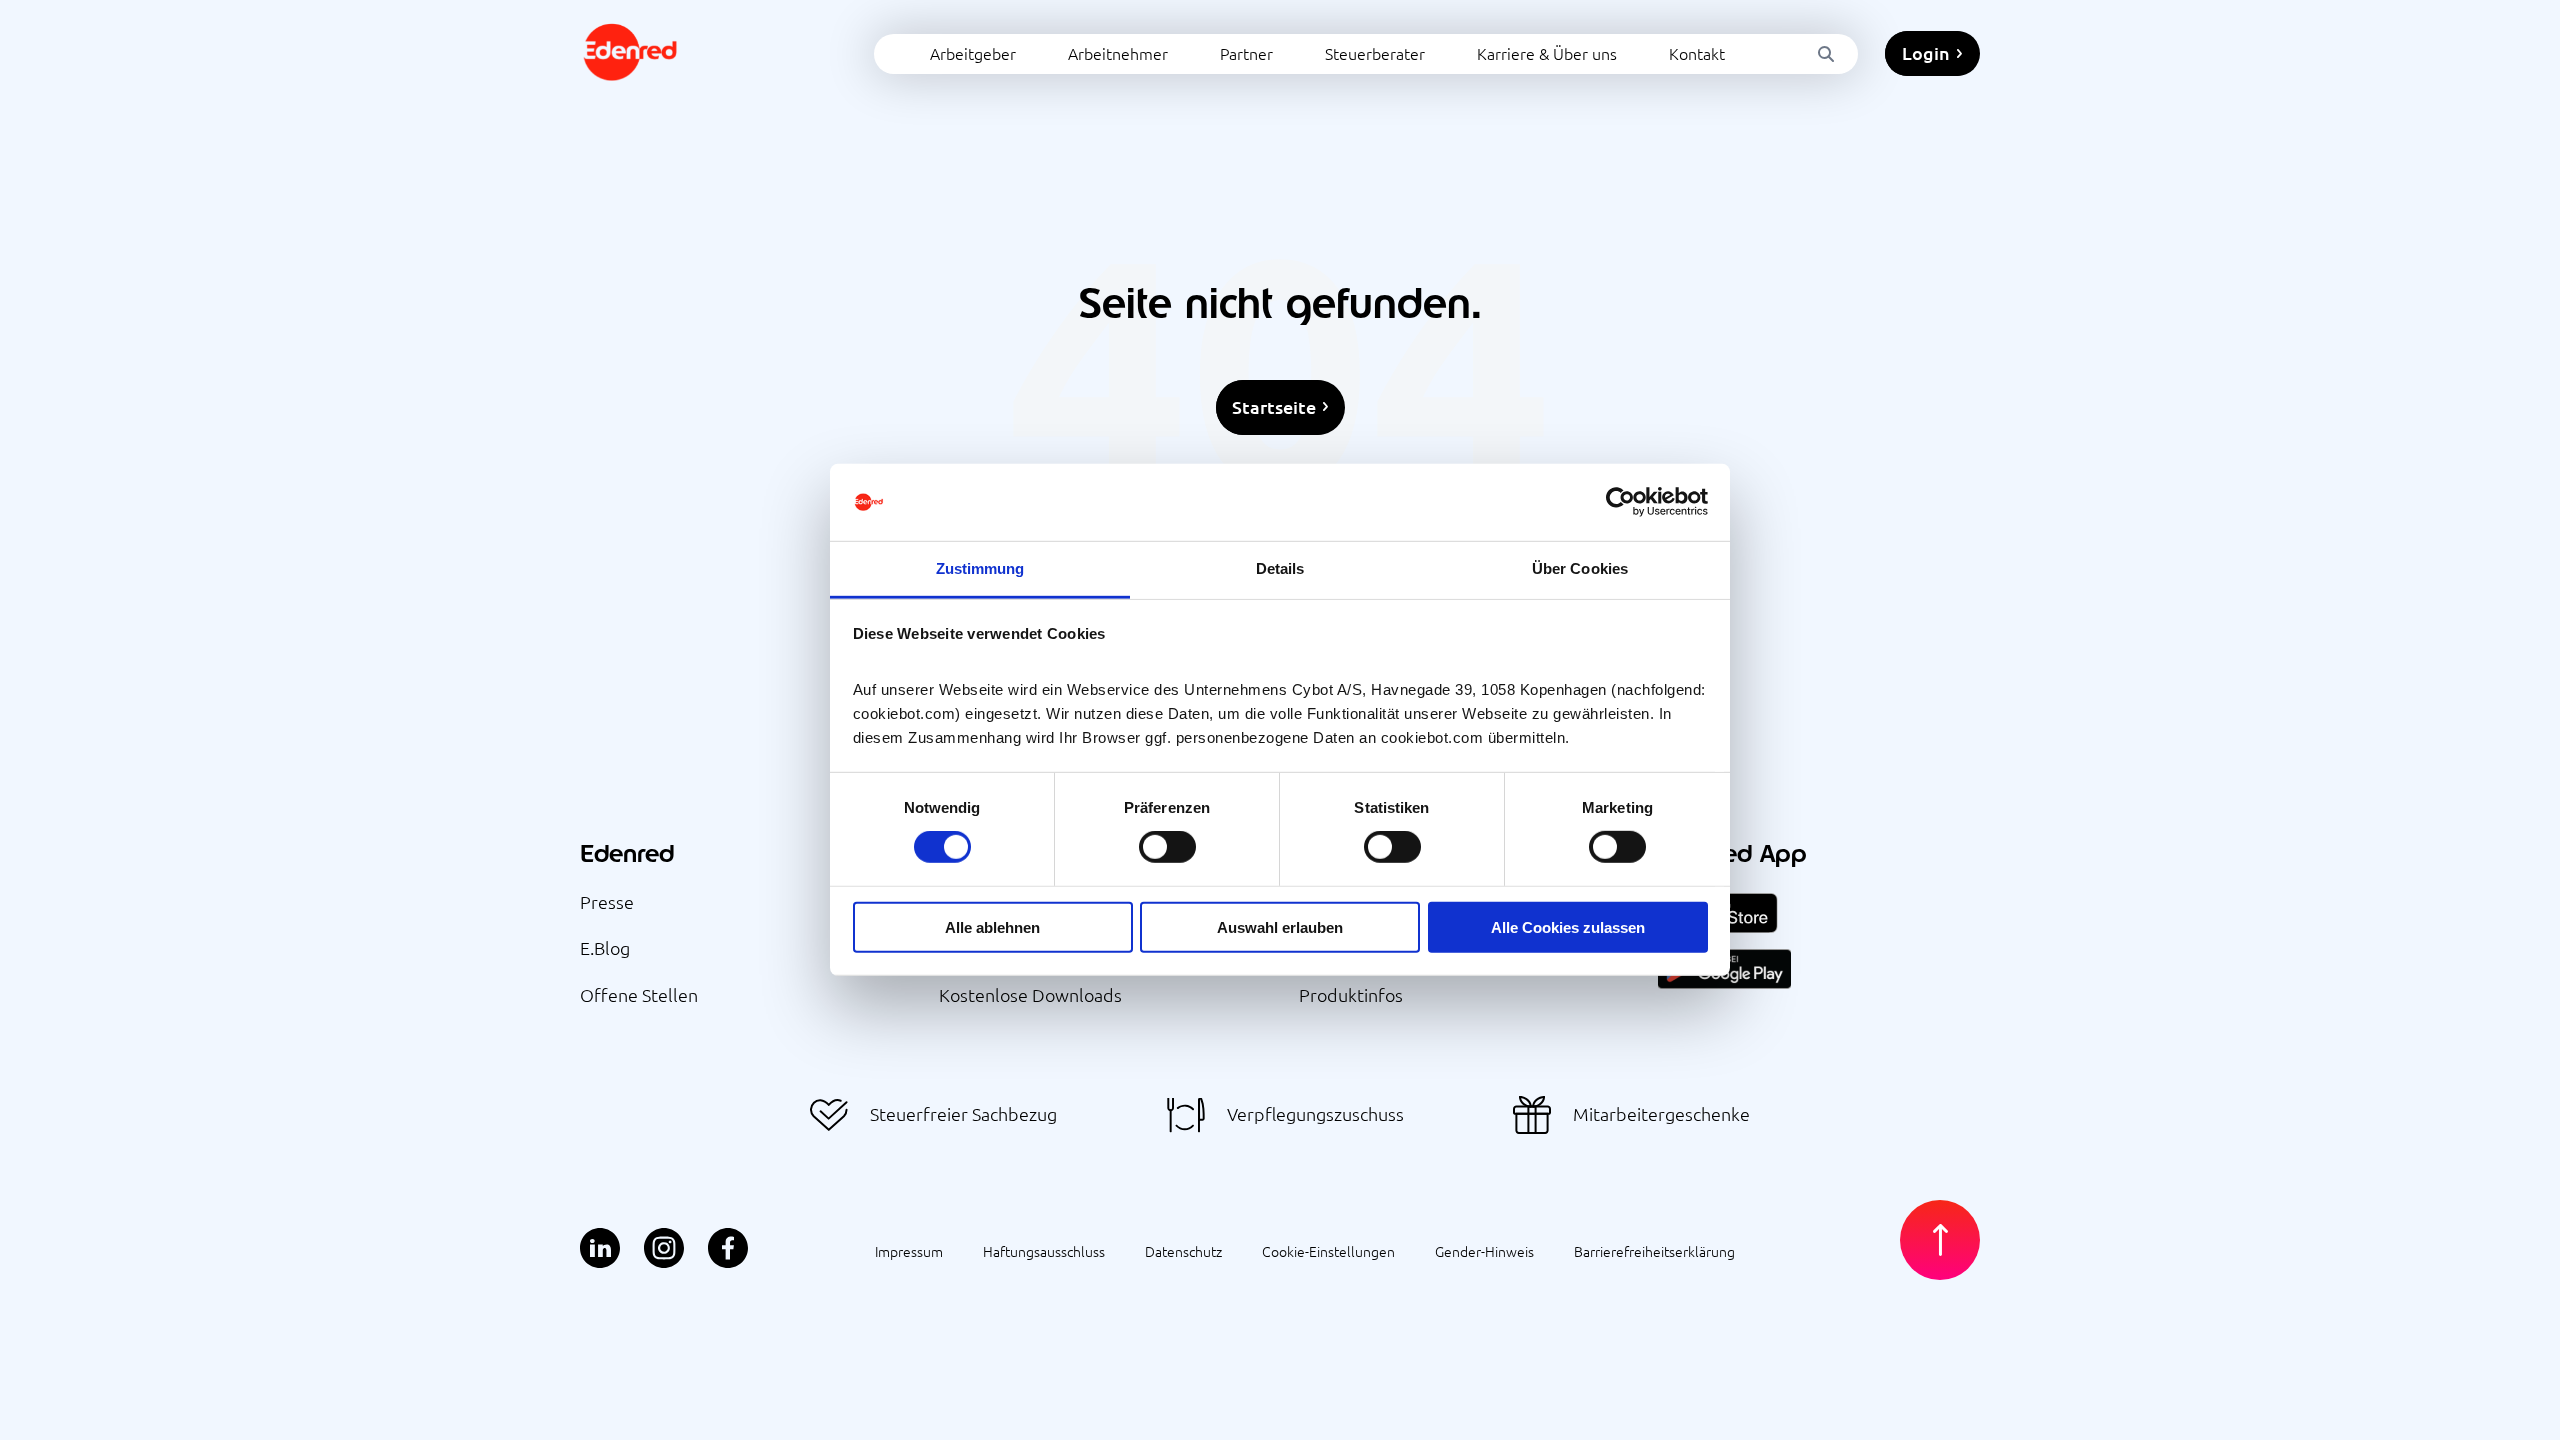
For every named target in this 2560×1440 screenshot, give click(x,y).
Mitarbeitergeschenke (1661, 1113)
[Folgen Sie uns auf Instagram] (664, 1249)
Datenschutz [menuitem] (1183, 1251)
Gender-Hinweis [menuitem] (1484, 1251)
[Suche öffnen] (1826, 54)
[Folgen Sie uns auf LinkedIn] (600, 1249)
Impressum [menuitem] (909, 1251)
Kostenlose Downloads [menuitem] (1030, 994)
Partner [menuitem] (1246, 53)
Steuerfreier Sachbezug (963, 1113)
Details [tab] (1280, 568)
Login (1926, 52)
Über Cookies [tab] (1580, 568)
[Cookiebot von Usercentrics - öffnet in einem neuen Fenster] (1620, 502)
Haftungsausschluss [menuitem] (1044, 1251)
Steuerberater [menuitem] (1375, 53)
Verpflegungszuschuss (1315, 1113)
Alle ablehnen (992, 926)
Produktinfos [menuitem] (1351, 994)
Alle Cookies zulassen (1568, 926)
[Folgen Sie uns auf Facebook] (728, 1249)
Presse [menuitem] (607, 901)
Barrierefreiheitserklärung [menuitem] (1654, 1251)
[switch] (1167, 847)
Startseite (1274, 406)
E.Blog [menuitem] (605, 947)
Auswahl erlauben (1280, 926)
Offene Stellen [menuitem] (639, 994)
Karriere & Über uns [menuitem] (1547, 53)
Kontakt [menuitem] (1697, 53)
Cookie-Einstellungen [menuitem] (1328, 1251)
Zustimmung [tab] (980, 568)
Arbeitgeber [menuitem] (973, 53)
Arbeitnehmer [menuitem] (1118, 53)
